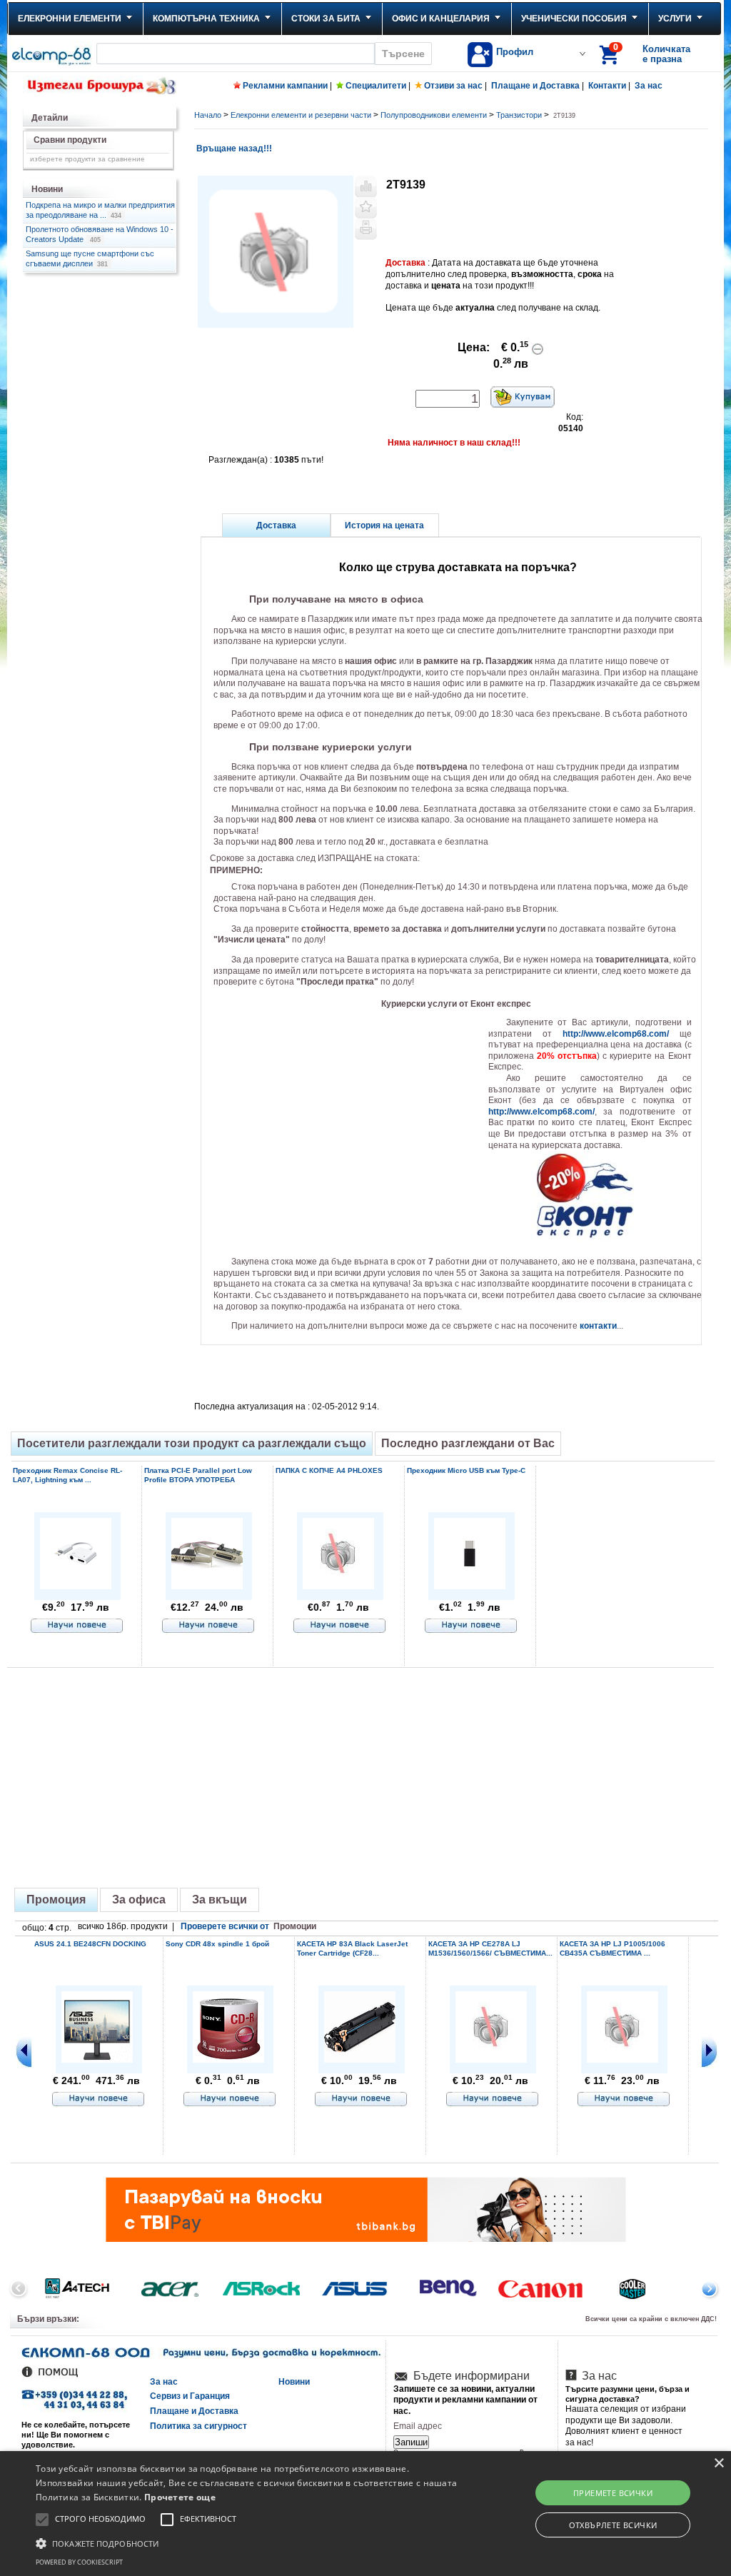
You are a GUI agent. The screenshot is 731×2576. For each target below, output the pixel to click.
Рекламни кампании (285, 86)
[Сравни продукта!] (366, 186)
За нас (649, 86)
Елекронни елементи (70, 19)
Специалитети (376, 86)
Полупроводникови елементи (434, 115)
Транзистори (519, 115)
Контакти (607, 86)
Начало (208, 115)
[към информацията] (77, 1626)
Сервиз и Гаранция (190, 2396)
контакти (598, 1326)
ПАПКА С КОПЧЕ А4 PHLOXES (329, 1470)
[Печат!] (366, 229)
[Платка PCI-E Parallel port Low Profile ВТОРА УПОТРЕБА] (207, 1587)
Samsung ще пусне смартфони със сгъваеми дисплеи (90, 258)
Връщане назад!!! (233, 149)
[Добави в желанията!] (366, 208)
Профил (515, 52)
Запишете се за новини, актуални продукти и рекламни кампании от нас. (465, 2400)
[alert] (365, 2514)
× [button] (719, 2464)
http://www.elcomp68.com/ (616, 1034)
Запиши (411, 2442)
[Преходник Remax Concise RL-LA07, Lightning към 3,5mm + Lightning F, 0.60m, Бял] (76, 1587)
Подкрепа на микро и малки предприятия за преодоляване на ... (100, 210)
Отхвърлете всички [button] (613, 2525)
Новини (294, 2382)
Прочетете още (180, 2497)
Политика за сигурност (198, 2426)
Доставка (276, 525)
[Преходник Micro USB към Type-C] (470, 1587)
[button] (250, 2542)
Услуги (675, 19)
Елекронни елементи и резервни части (301, 115)
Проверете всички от (248, 1926)
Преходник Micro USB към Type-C (466, 1470)
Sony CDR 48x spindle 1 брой (217, 1944)
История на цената (384, 525)
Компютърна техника (206, 19)
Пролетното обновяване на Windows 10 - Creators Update (100, 234)
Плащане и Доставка (535, 86)
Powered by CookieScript (79, 2562)
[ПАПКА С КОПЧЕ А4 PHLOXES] (338, 1585)
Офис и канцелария (441, 19)
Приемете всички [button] (613, 2493)
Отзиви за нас (453, 86)
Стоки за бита (326, 19)
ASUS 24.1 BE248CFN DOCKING (90, 1944)
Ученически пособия (574, 19)
